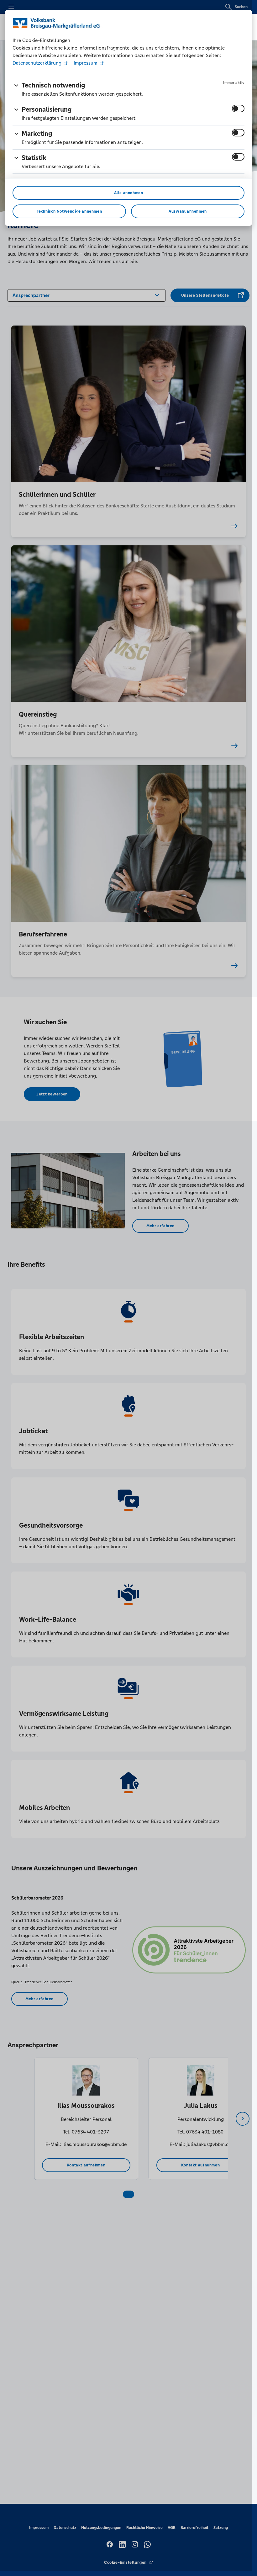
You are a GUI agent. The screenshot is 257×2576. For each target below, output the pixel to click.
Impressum (86, 63)
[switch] (238, 109)
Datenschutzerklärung (38, 63)
